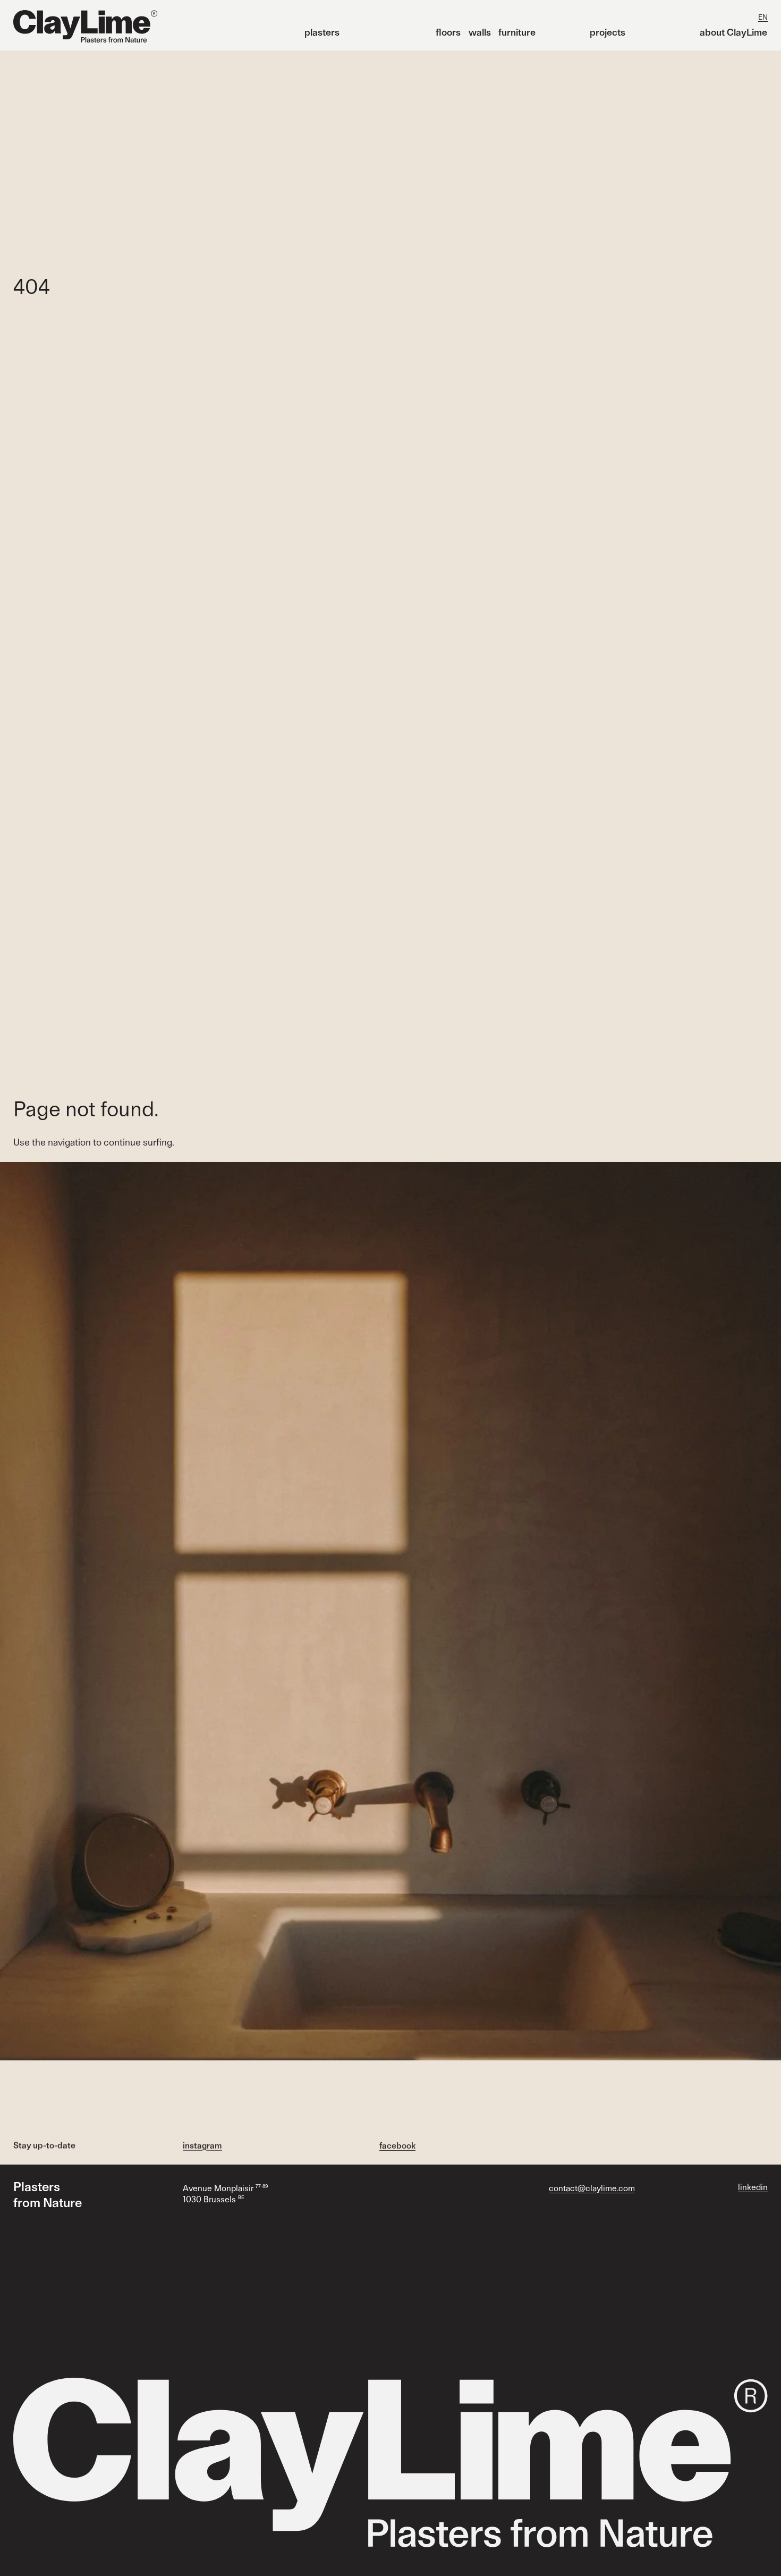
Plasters (322, 32)
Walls (480, 32)
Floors (448, 32)
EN (763, 17)
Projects (608, 32)
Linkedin (753, 2187)
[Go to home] (85, 27)
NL (733, 17)
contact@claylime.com (592, 2188)
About (733, 32)
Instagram (202, 2145)
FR (748, 17)
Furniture (517, 32)
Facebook (397, 2145)
